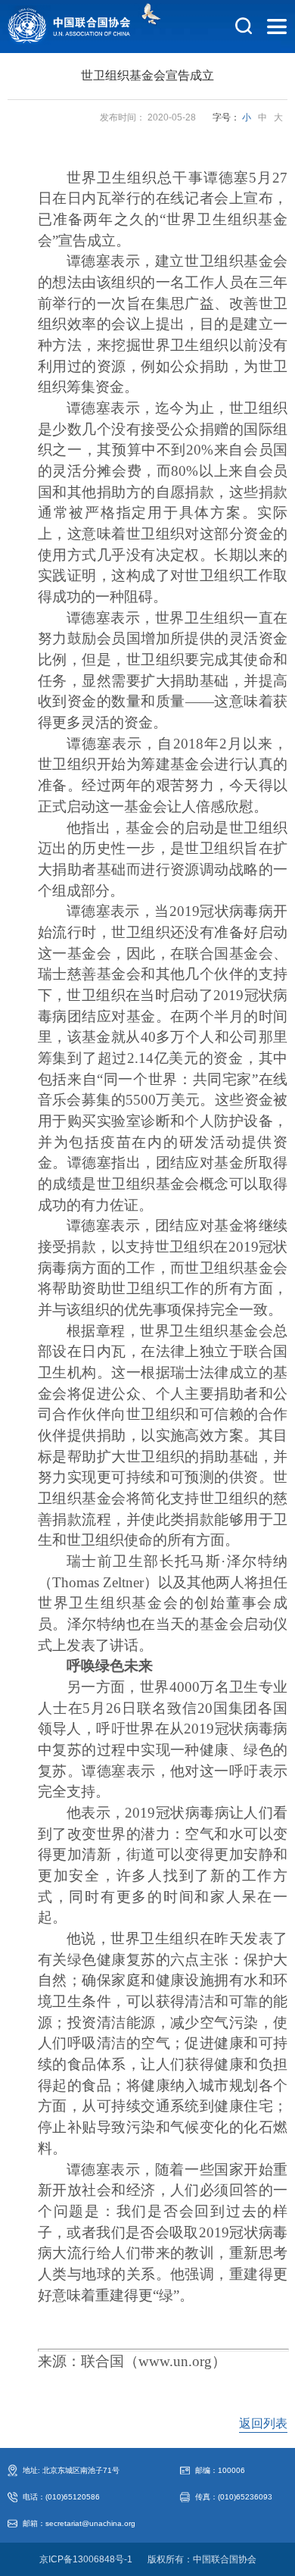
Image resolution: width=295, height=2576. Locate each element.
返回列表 (263, 2423)
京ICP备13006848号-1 (86, 2559)
